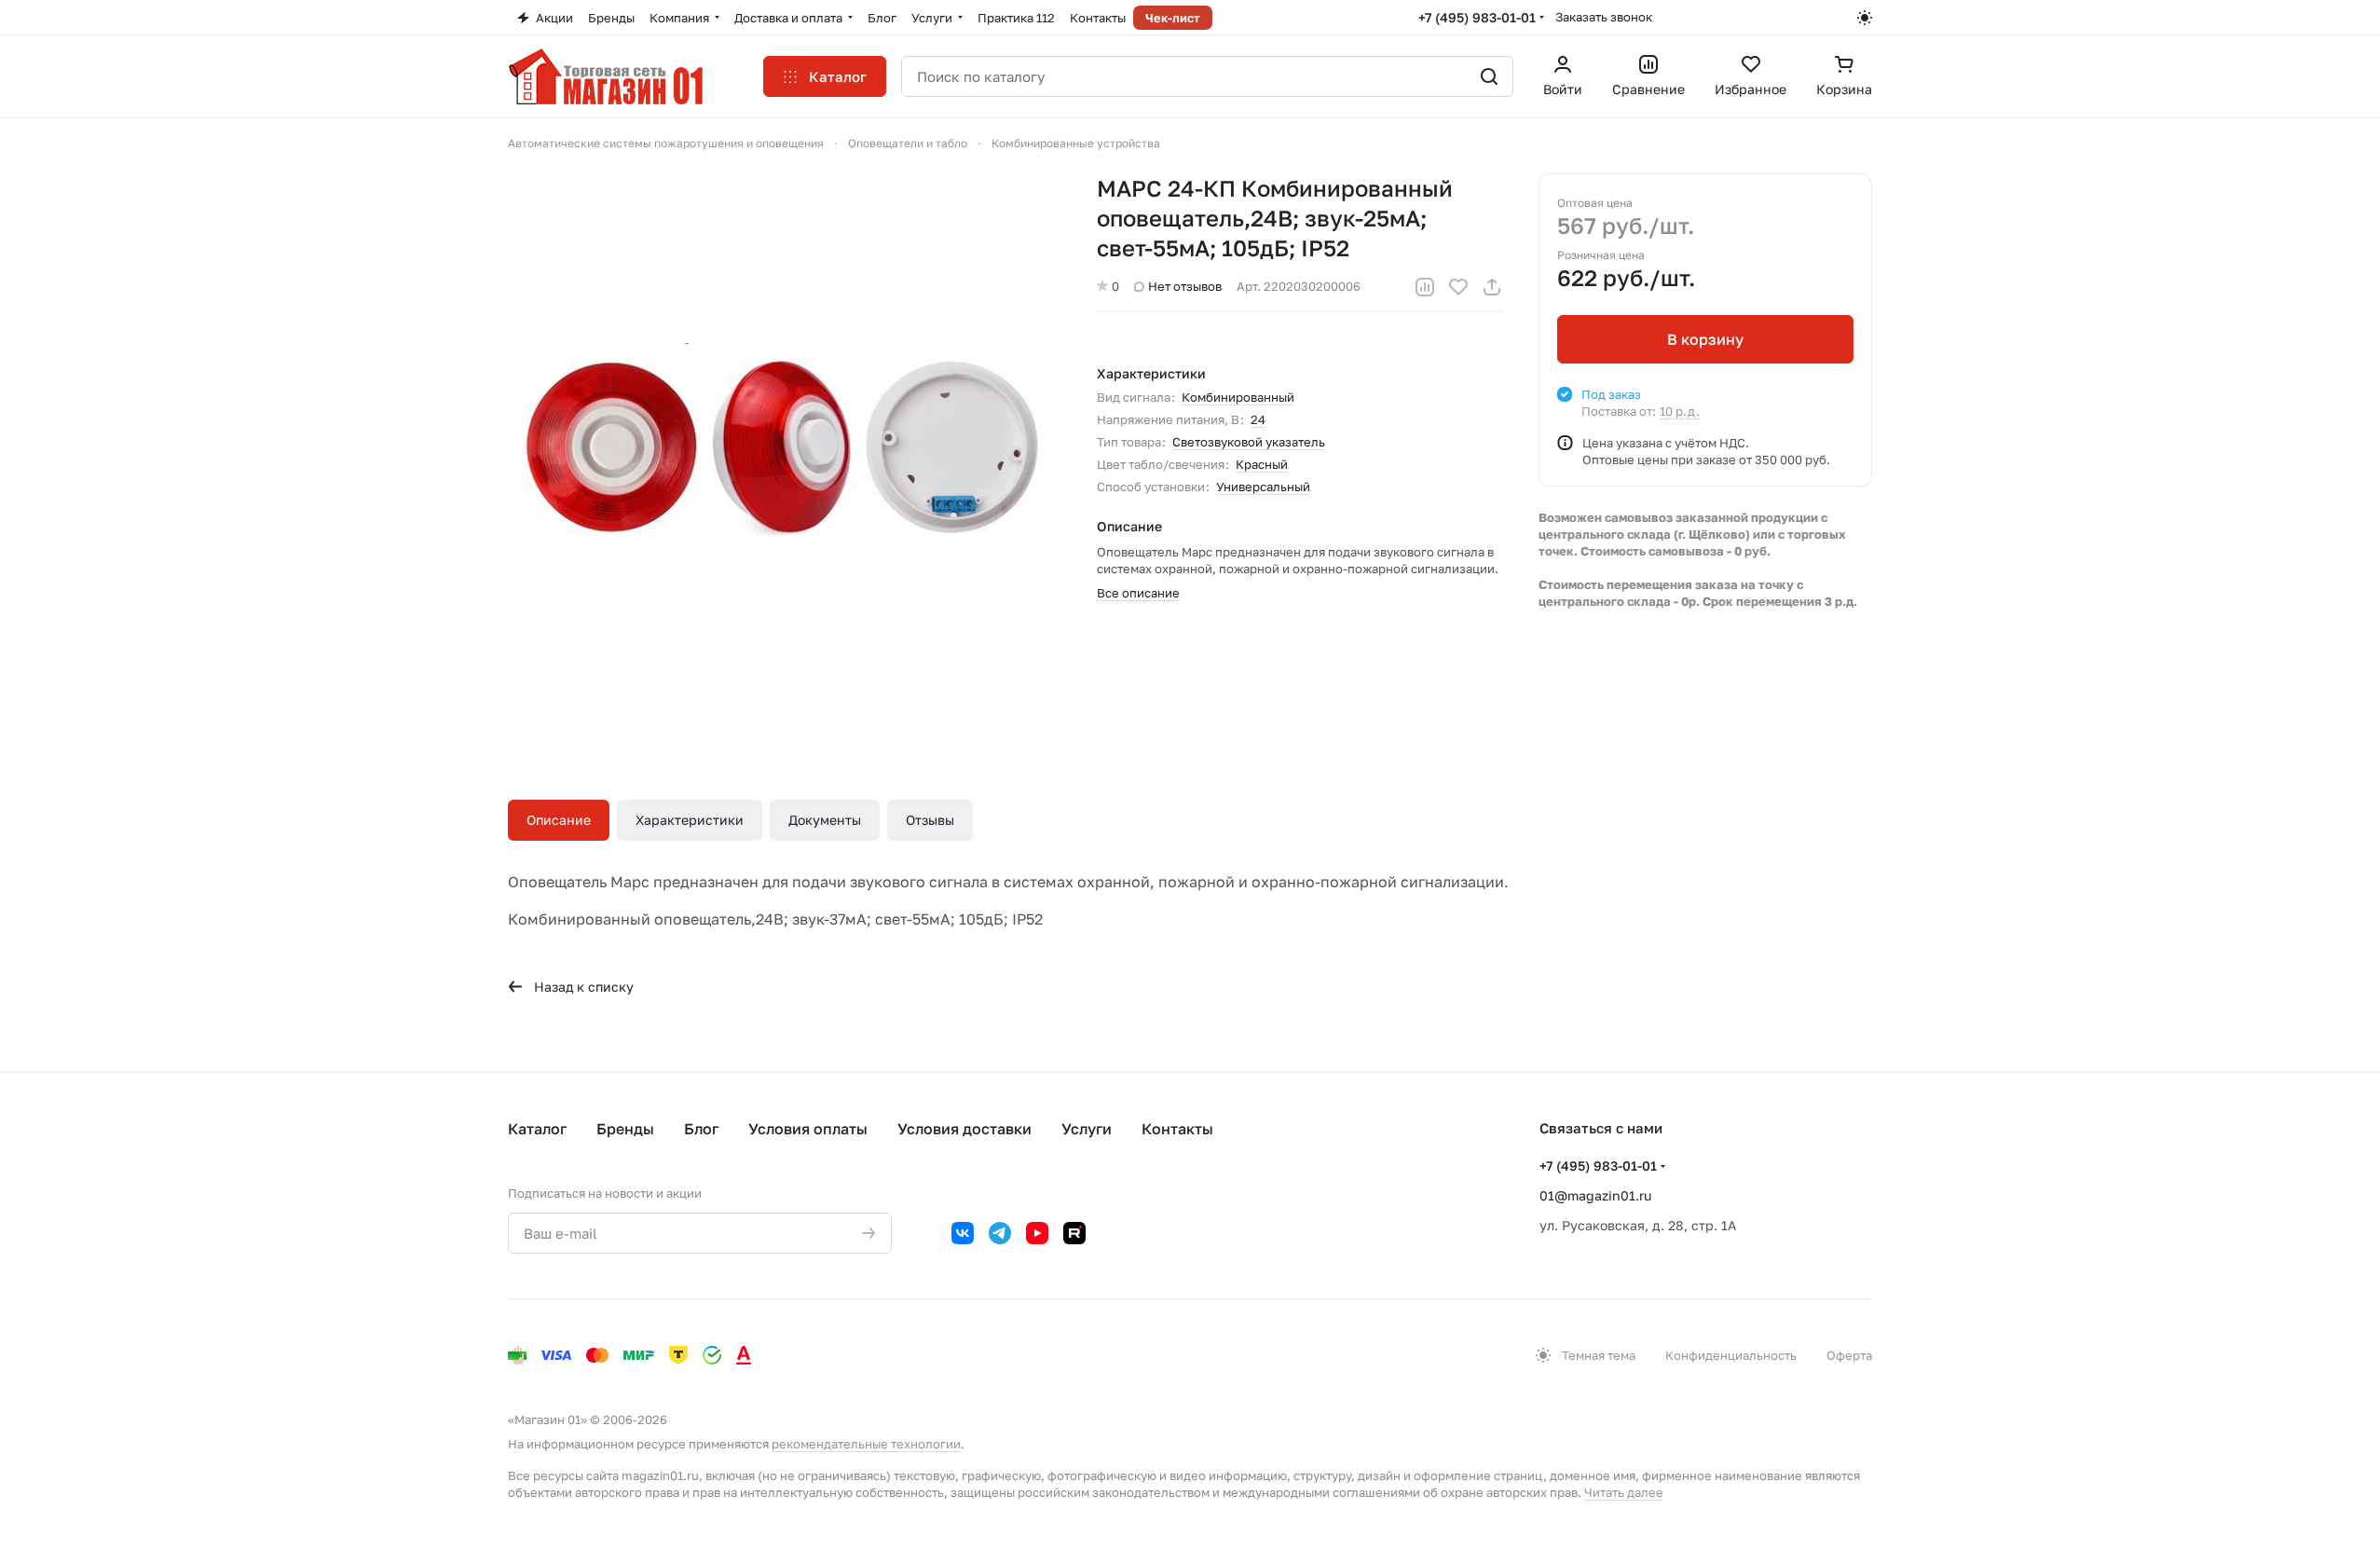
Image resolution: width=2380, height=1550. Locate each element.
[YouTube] (1037, 1233)
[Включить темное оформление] (1865, 18)
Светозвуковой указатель (1249, 442)
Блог (701, 1129)
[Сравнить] (1425, 287)
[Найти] (1489, 76)
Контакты (1177, 1129)
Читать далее (1624, 1492)
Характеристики (690, 820)
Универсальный (1263, 487)
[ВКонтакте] (963, 1233)
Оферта (1849, 1355)
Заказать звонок (1604, 17)
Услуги (1087, 1129)
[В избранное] (1458, 287)
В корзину (1705, 339)
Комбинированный (1238, 397)
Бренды (625, 1129)
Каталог (537, 1129)
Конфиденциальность (1731, 1355)
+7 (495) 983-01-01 (1477, 17)
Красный (1262, 464)
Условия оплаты (808, 1129)
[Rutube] (1074, 1233)
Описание (559, 820)
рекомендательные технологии (866, 1444)
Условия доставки (964, 1129)
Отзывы (930, 820)
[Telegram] (1000, 1233)
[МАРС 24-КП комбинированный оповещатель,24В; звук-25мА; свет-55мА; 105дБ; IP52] (784, 449)
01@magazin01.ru (1595, 1195)
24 (1258, 419)
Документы (825, 820)
